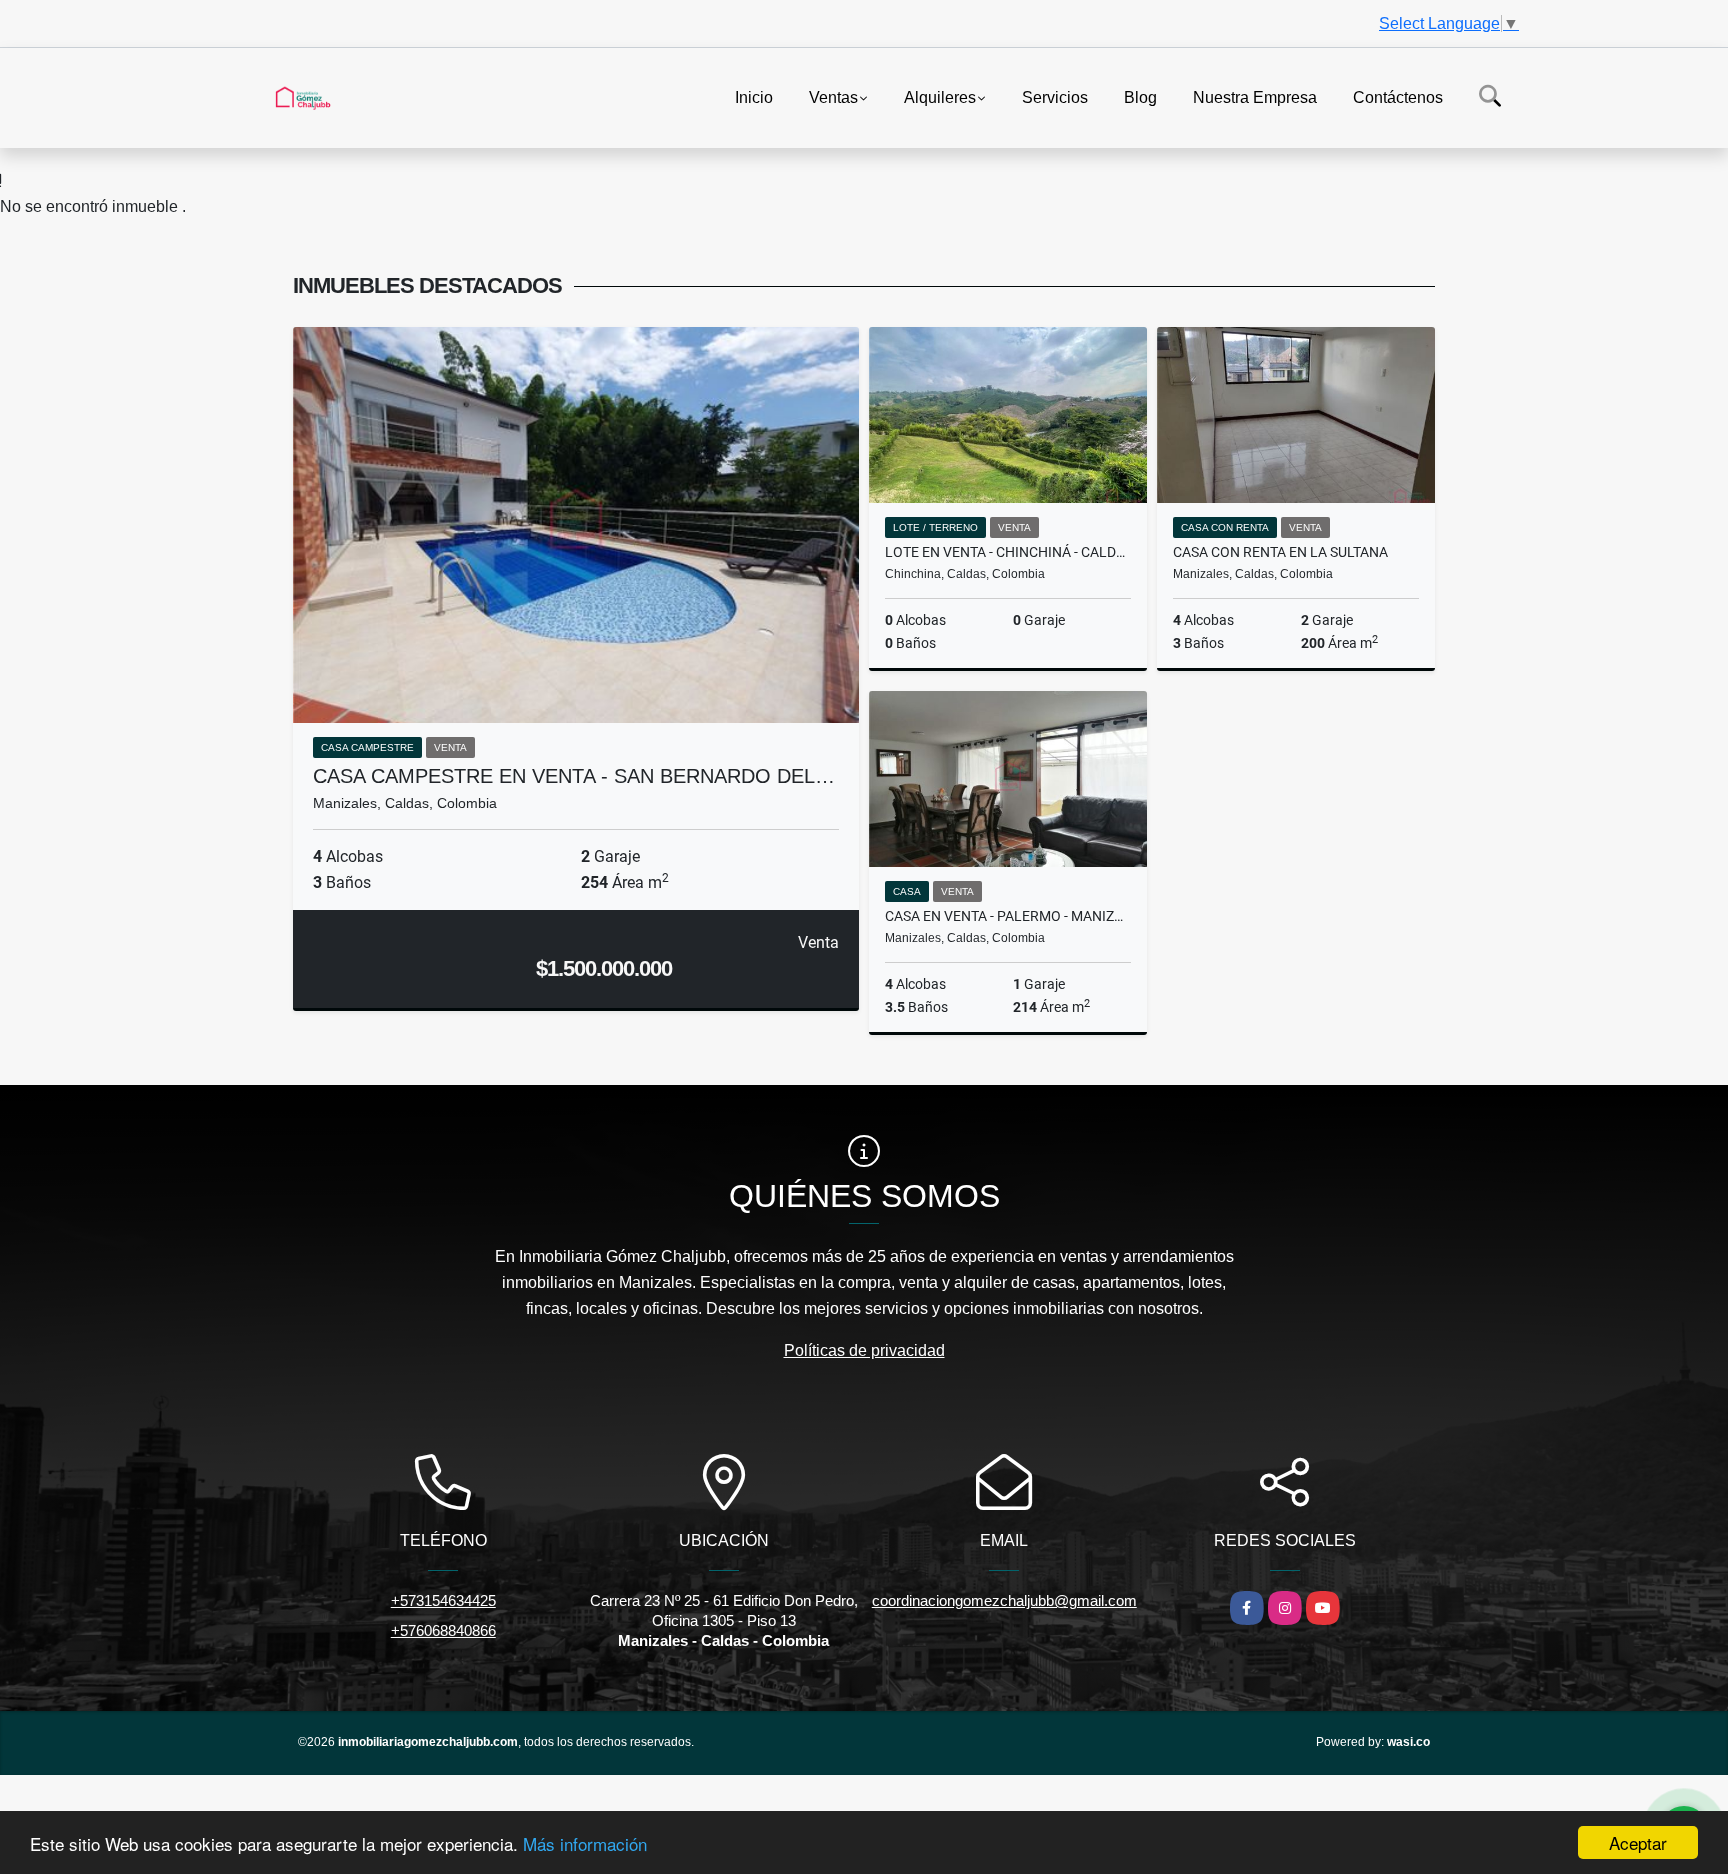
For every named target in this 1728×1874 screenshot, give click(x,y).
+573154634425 (443, 1600)
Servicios (1055, 96)
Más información (585, 1843)
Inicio (754, 96)
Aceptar (1638, 1842)
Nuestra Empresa (1255, 96)
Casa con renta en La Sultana (1280, 552)
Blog (1140, 96)
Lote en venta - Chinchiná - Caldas (1008, 552)
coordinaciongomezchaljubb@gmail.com (1004, 1600)
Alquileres (940, 96)
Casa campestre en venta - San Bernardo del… (574, 776)
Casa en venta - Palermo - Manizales (1008, 916)
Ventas (833, 96)
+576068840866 (443, 1630)
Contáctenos (1398, 96)
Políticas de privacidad (864, 1350)
